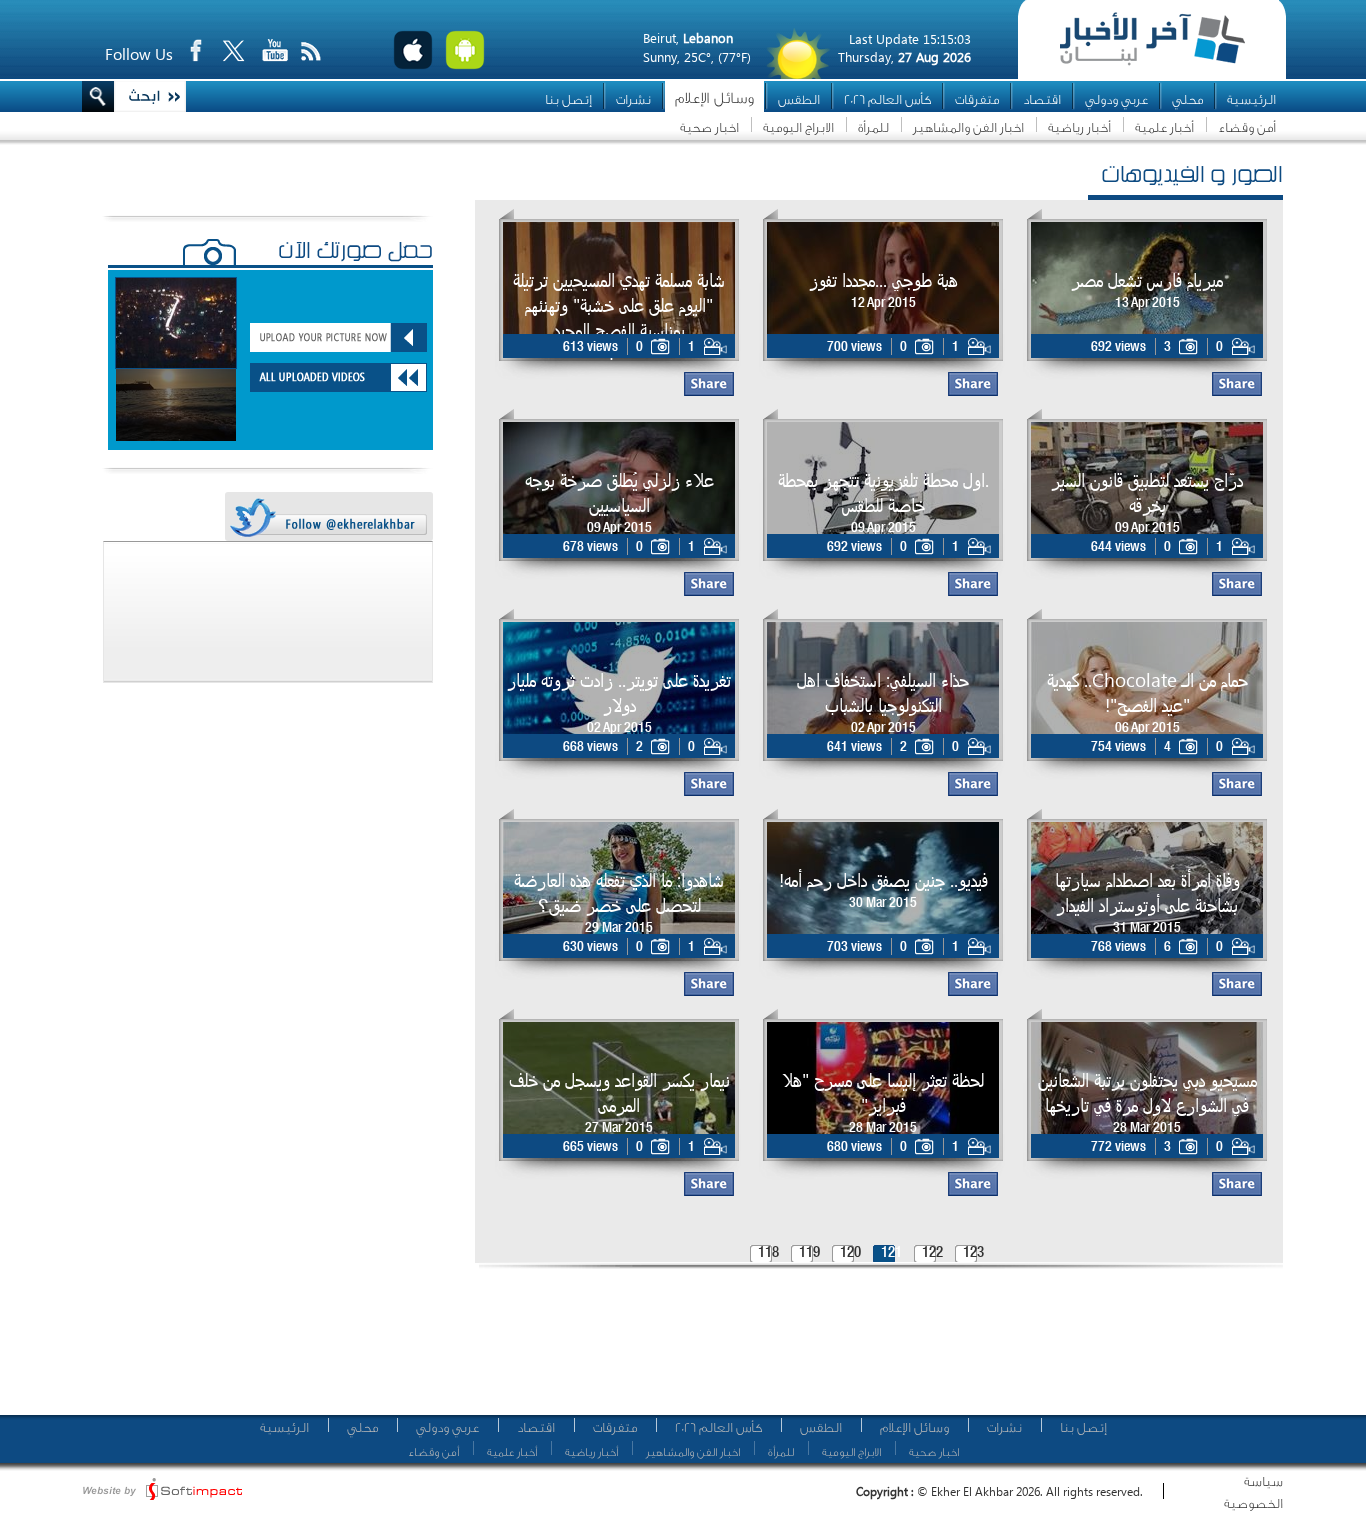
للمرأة (873, 127)
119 (809, 1253)
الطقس (799, 99)
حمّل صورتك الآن (355, 253)
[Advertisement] (872, 1350)
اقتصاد (1042, 99)
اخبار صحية (709, 127)
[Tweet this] (328, 517)
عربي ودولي (1116, 99)
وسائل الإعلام (714, 98)
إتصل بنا (568, 99)
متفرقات (977, 99)
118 (768, 1253)
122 (932, 1253)
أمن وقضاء (1247, 127)
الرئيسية (1251, 99)
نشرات (633, 99)
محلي (1187, 99)
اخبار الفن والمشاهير (968, 127)
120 (850, 1253)
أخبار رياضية (1079, 127)
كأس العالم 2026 (887, 99)
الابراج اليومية (798, 127)
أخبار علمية (1164, 127)
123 (973, 1253)
